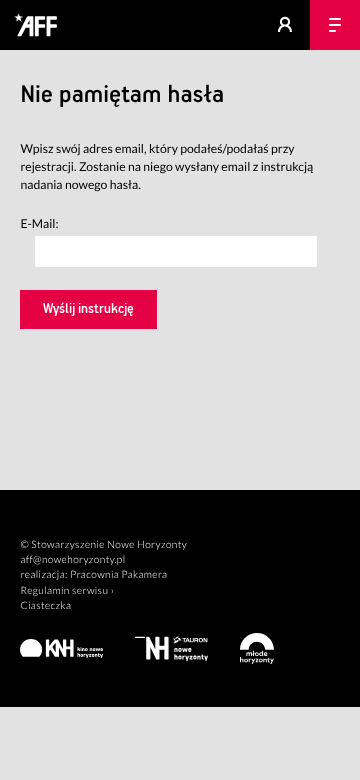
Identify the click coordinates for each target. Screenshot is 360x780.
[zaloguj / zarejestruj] (285, 25)
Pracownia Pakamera (118, 575)
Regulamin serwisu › (67, 591)
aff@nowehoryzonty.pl (72, 560)
